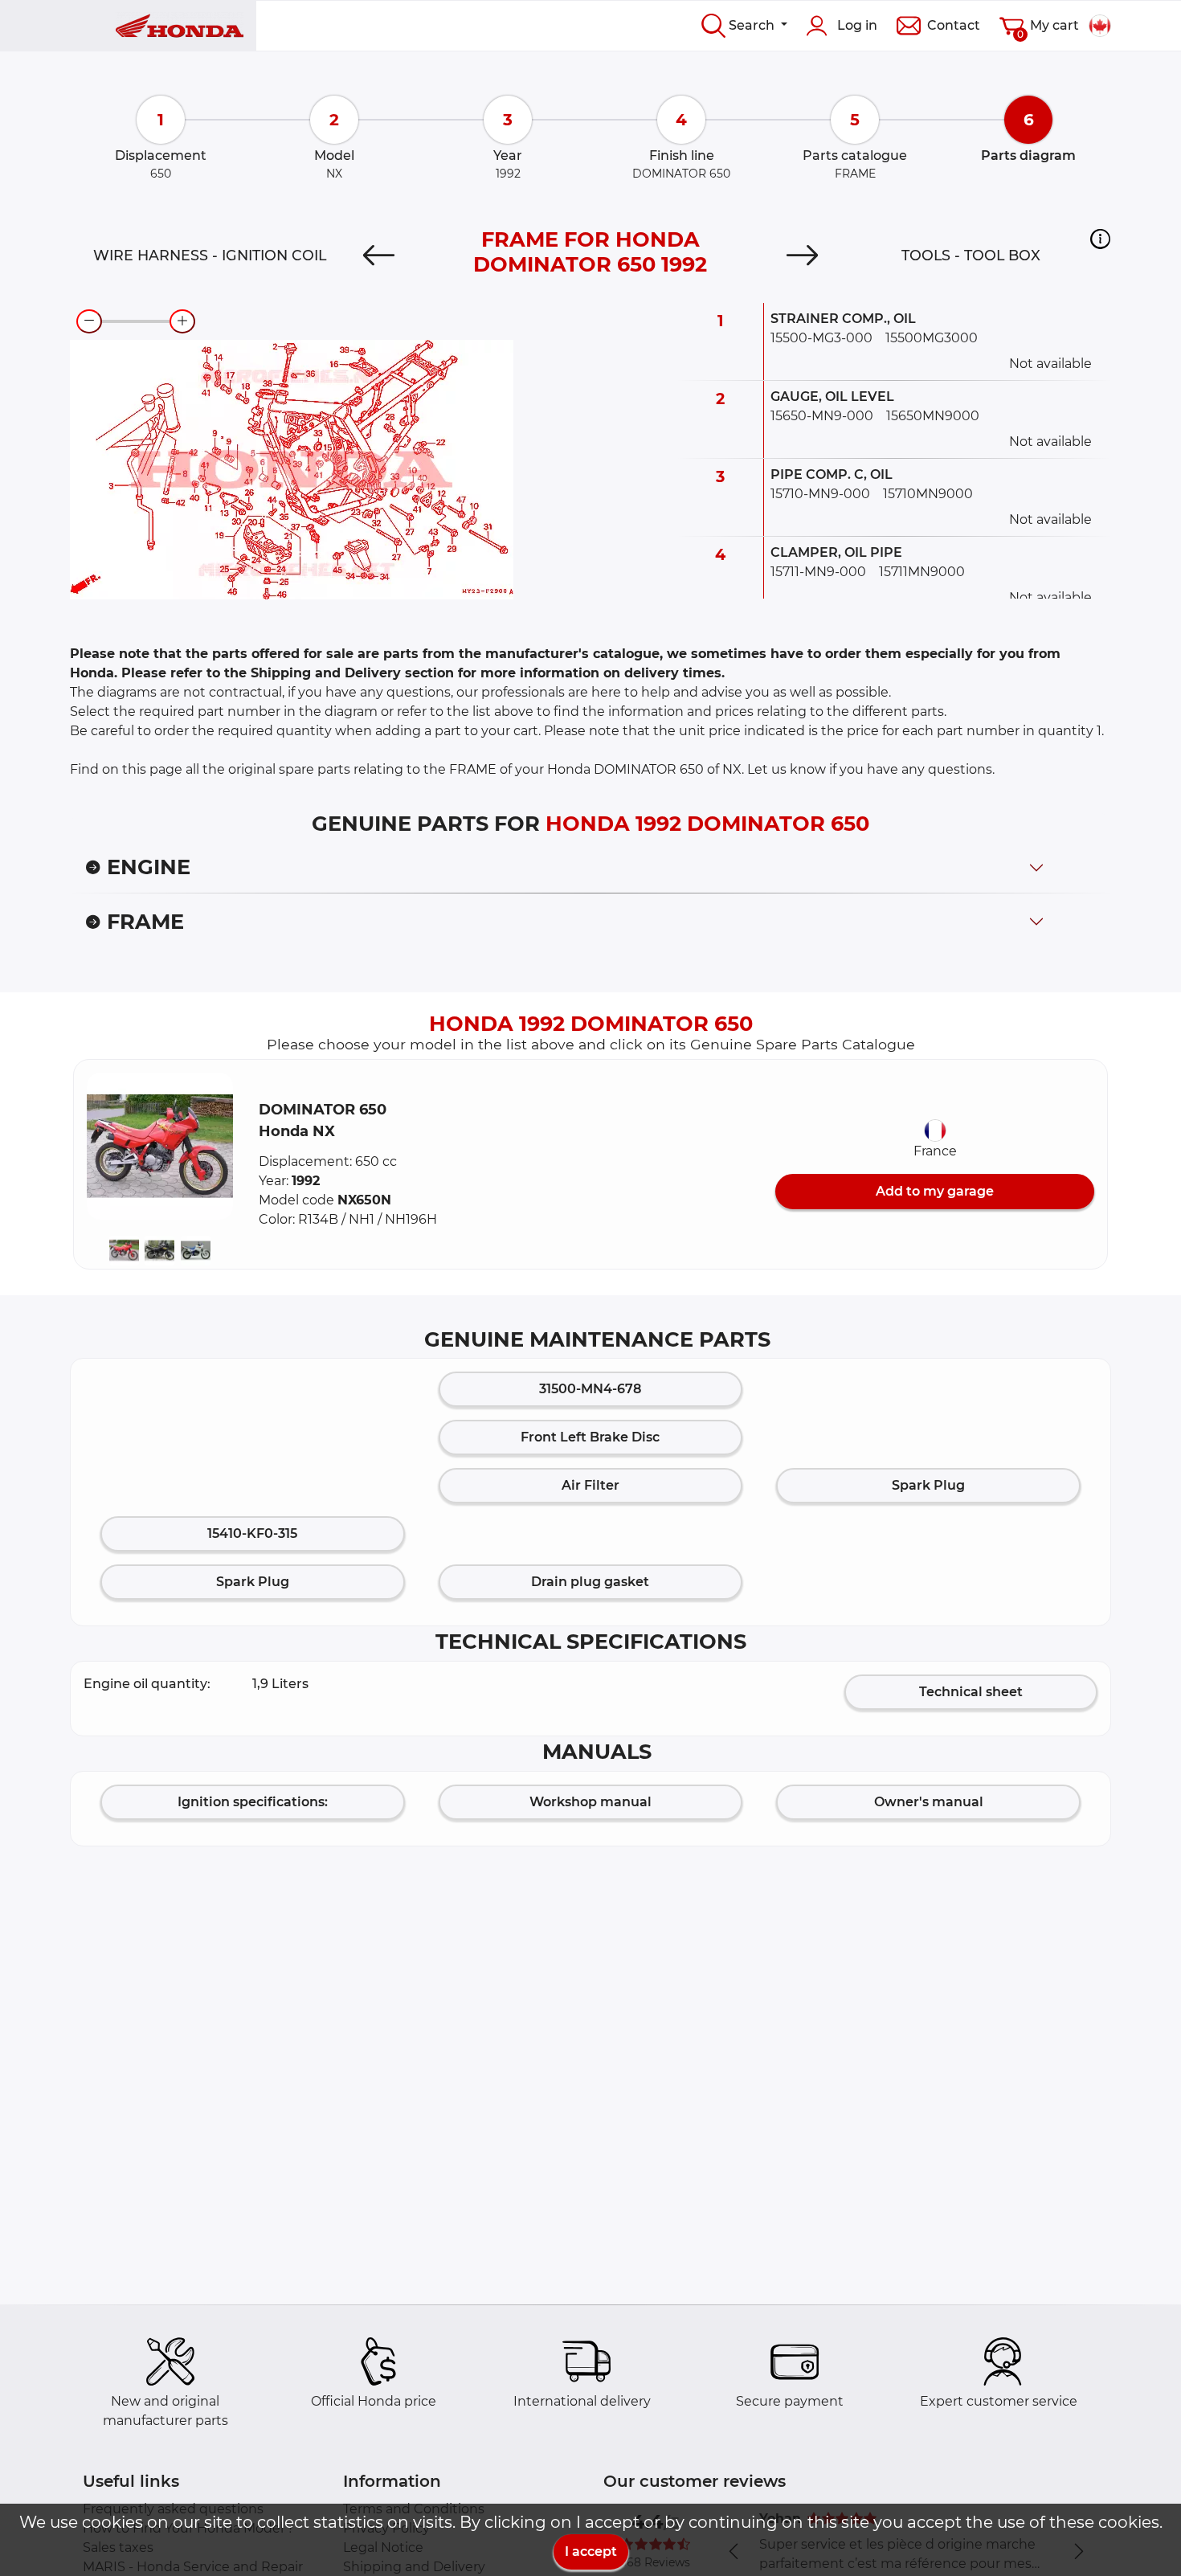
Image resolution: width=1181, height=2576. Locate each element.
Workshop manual (590, 1802)
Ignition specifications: (253, 1802)
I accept (591, 2551)
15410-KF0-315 (252, 1533)
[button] (1100, 239)
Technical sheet (971, 1692)
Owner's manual (929, 1802)
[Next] (802, 256)
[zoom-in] (182, 321)
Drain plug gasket (590, 1582)
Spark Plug (928, 1485)
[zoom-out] (89, 321)
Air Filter (590, 1485)
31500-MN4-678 (590, 1389)
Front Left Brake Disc (590, 1437)
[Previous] (379, 256)
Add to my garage (935, 1191)
